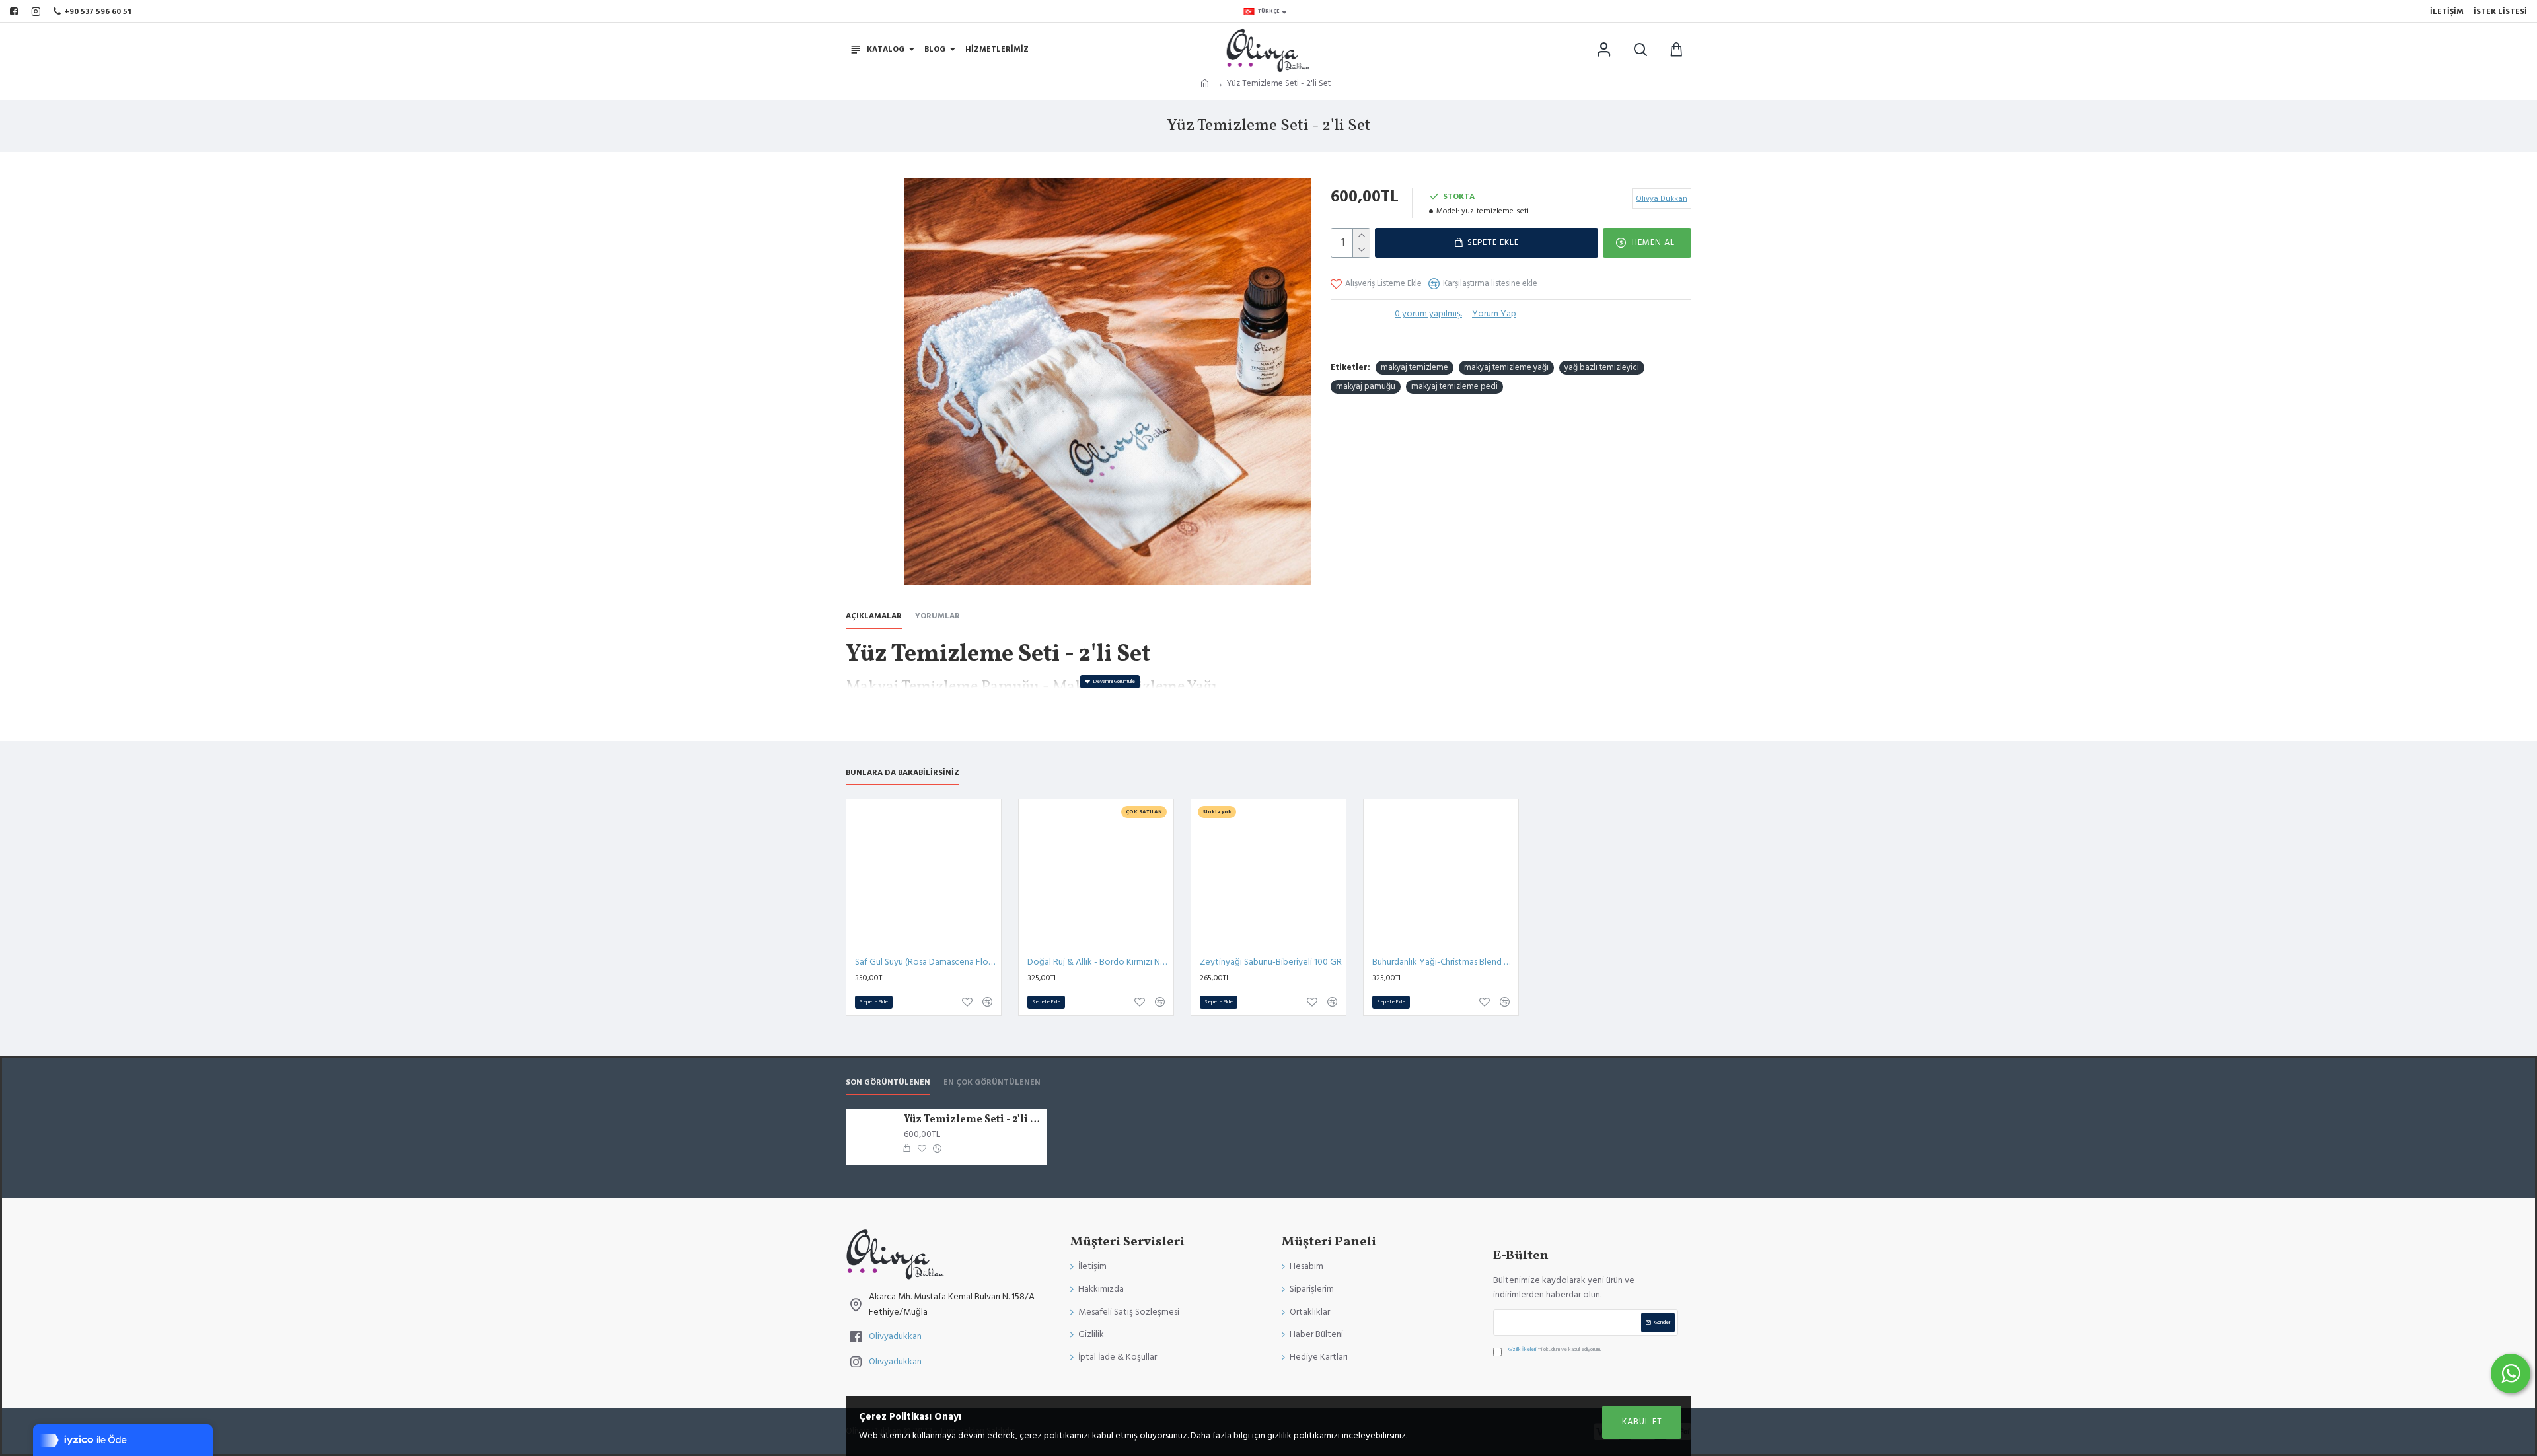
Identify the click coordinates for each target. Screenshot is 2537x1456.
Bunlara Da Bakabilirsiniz (902, 773)
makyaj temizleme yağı (1506, 367)
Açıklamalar (874, 616)
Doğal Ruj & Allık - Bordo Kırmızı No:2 (1099, 962)
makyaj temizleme (1415, 367)
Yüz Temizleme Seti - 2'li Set (973, 1120)
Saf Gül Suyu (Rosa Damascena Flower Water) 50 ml (926, 962)
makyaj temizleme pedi (1454, 386)
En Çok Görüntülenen (992, 1083)
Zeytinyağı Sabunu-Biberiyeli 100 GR (1271, 962)
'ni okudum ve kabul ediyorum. (1555, 1349)
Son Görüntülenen (888, 1083)
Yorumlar (938, 616)
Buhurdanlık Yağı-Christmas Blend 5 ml (1444, 962)
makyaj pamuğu (1366, 386)
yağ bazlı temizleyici (1602, 367)
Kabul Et (1642, 1422)
